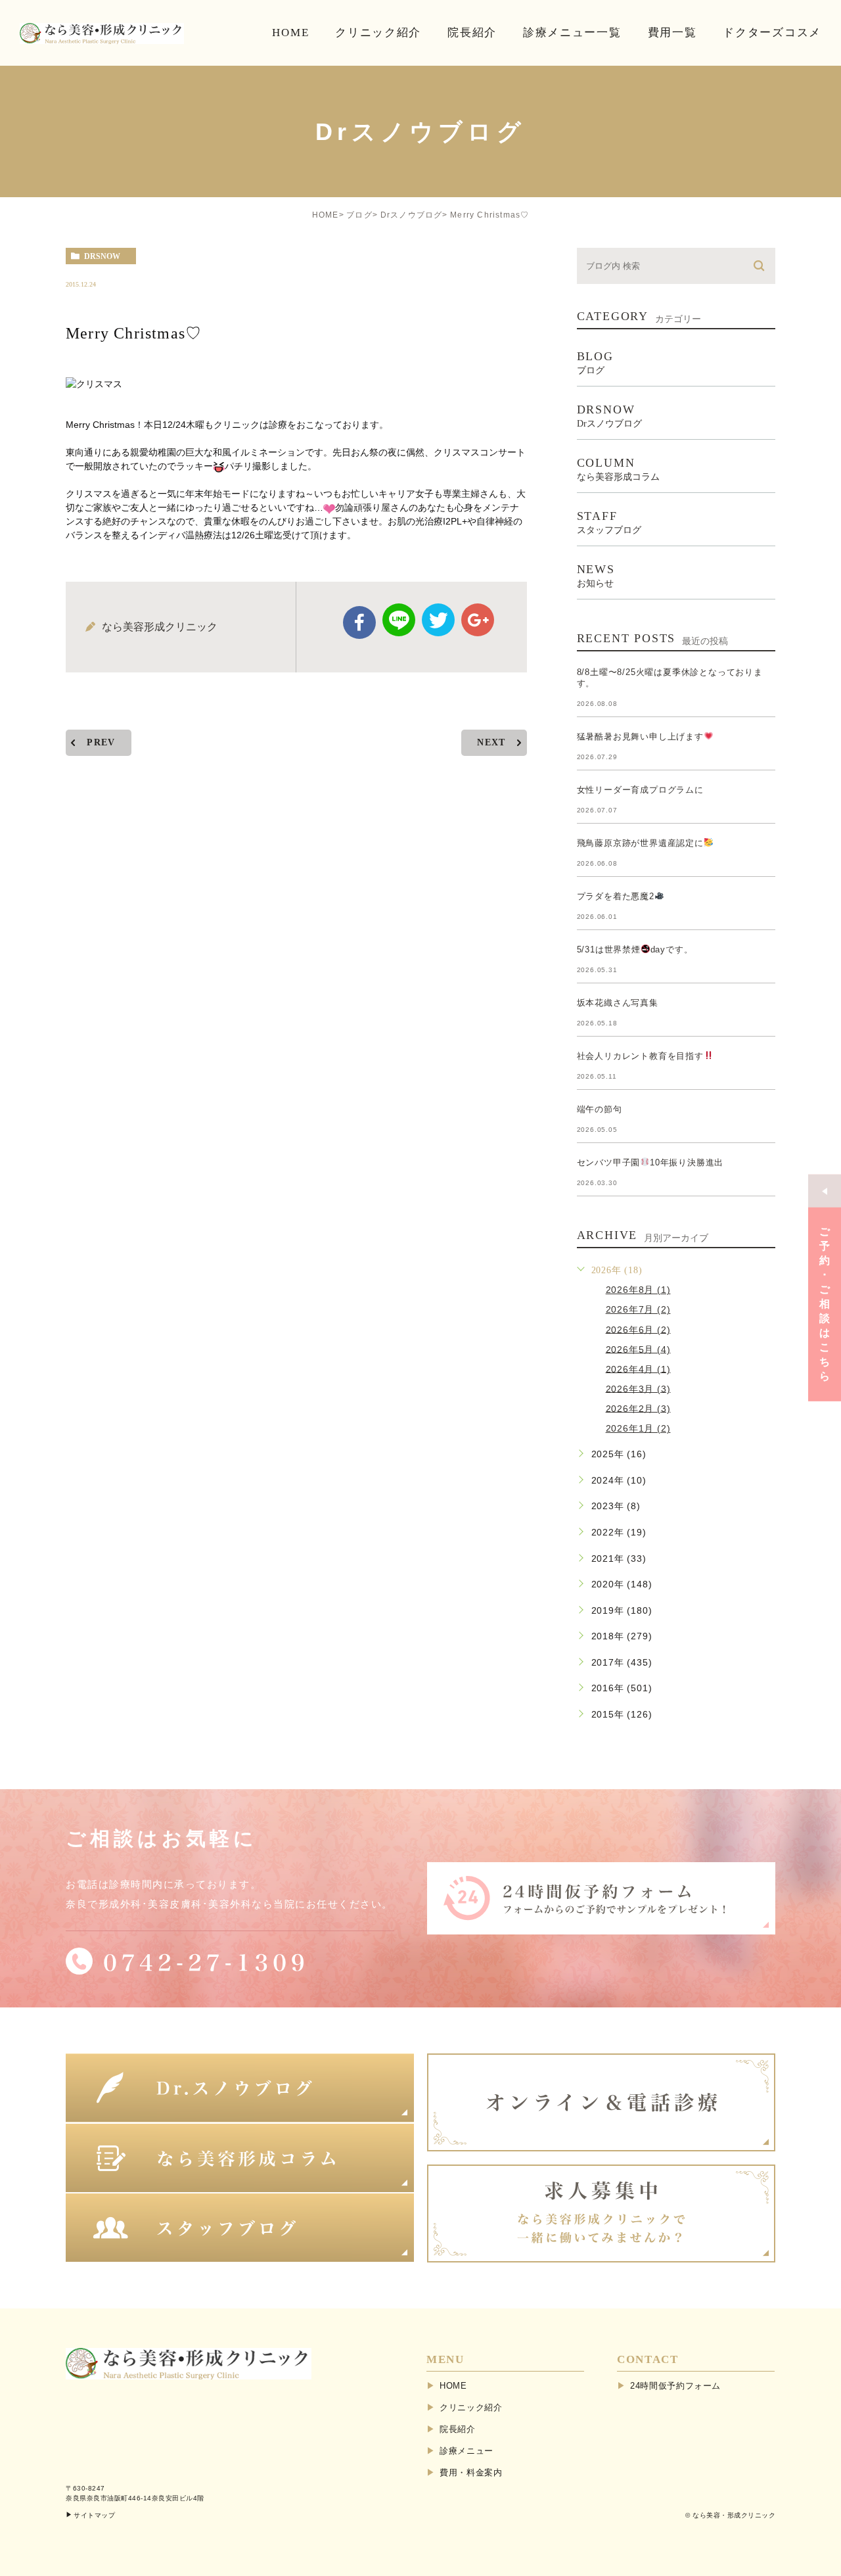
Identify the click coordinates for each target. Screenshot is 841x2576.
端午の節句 (600, 1109)
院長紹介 (458, 2429)
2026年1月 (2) (638, 1428)
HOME (326, 215)
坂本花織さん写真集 (618, 1003)
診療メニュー (466, 2451)
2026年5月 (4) (638, 1349)
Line (399, 620)
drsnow (102, 256)
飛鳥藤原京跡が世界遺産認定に (640, 843)
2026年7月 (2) (638, 1309)
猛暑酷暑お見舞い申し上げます (640, 737)
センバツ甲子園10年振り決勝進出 (650, 1162)
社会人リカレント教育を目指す (640, 1056)
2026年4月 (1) (638, 1369)
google (478, 620)
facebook (359, 622)
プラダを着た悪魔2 (616, 896)
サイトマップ (94, 2515)
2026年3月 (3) (638, 1388)
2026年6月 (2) (638, 1329)
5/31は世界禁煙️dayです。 (635, 949)
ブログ (359, 215)
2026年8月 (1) (638, 1290)
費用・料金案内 (471, 2472)
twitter (438, 620)
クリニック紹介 (471, 2407)
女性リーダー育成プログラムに (640, 790)
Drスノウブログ (412, 215)
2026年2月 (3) (638, 1408)
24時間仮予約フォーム (675, 2386)
